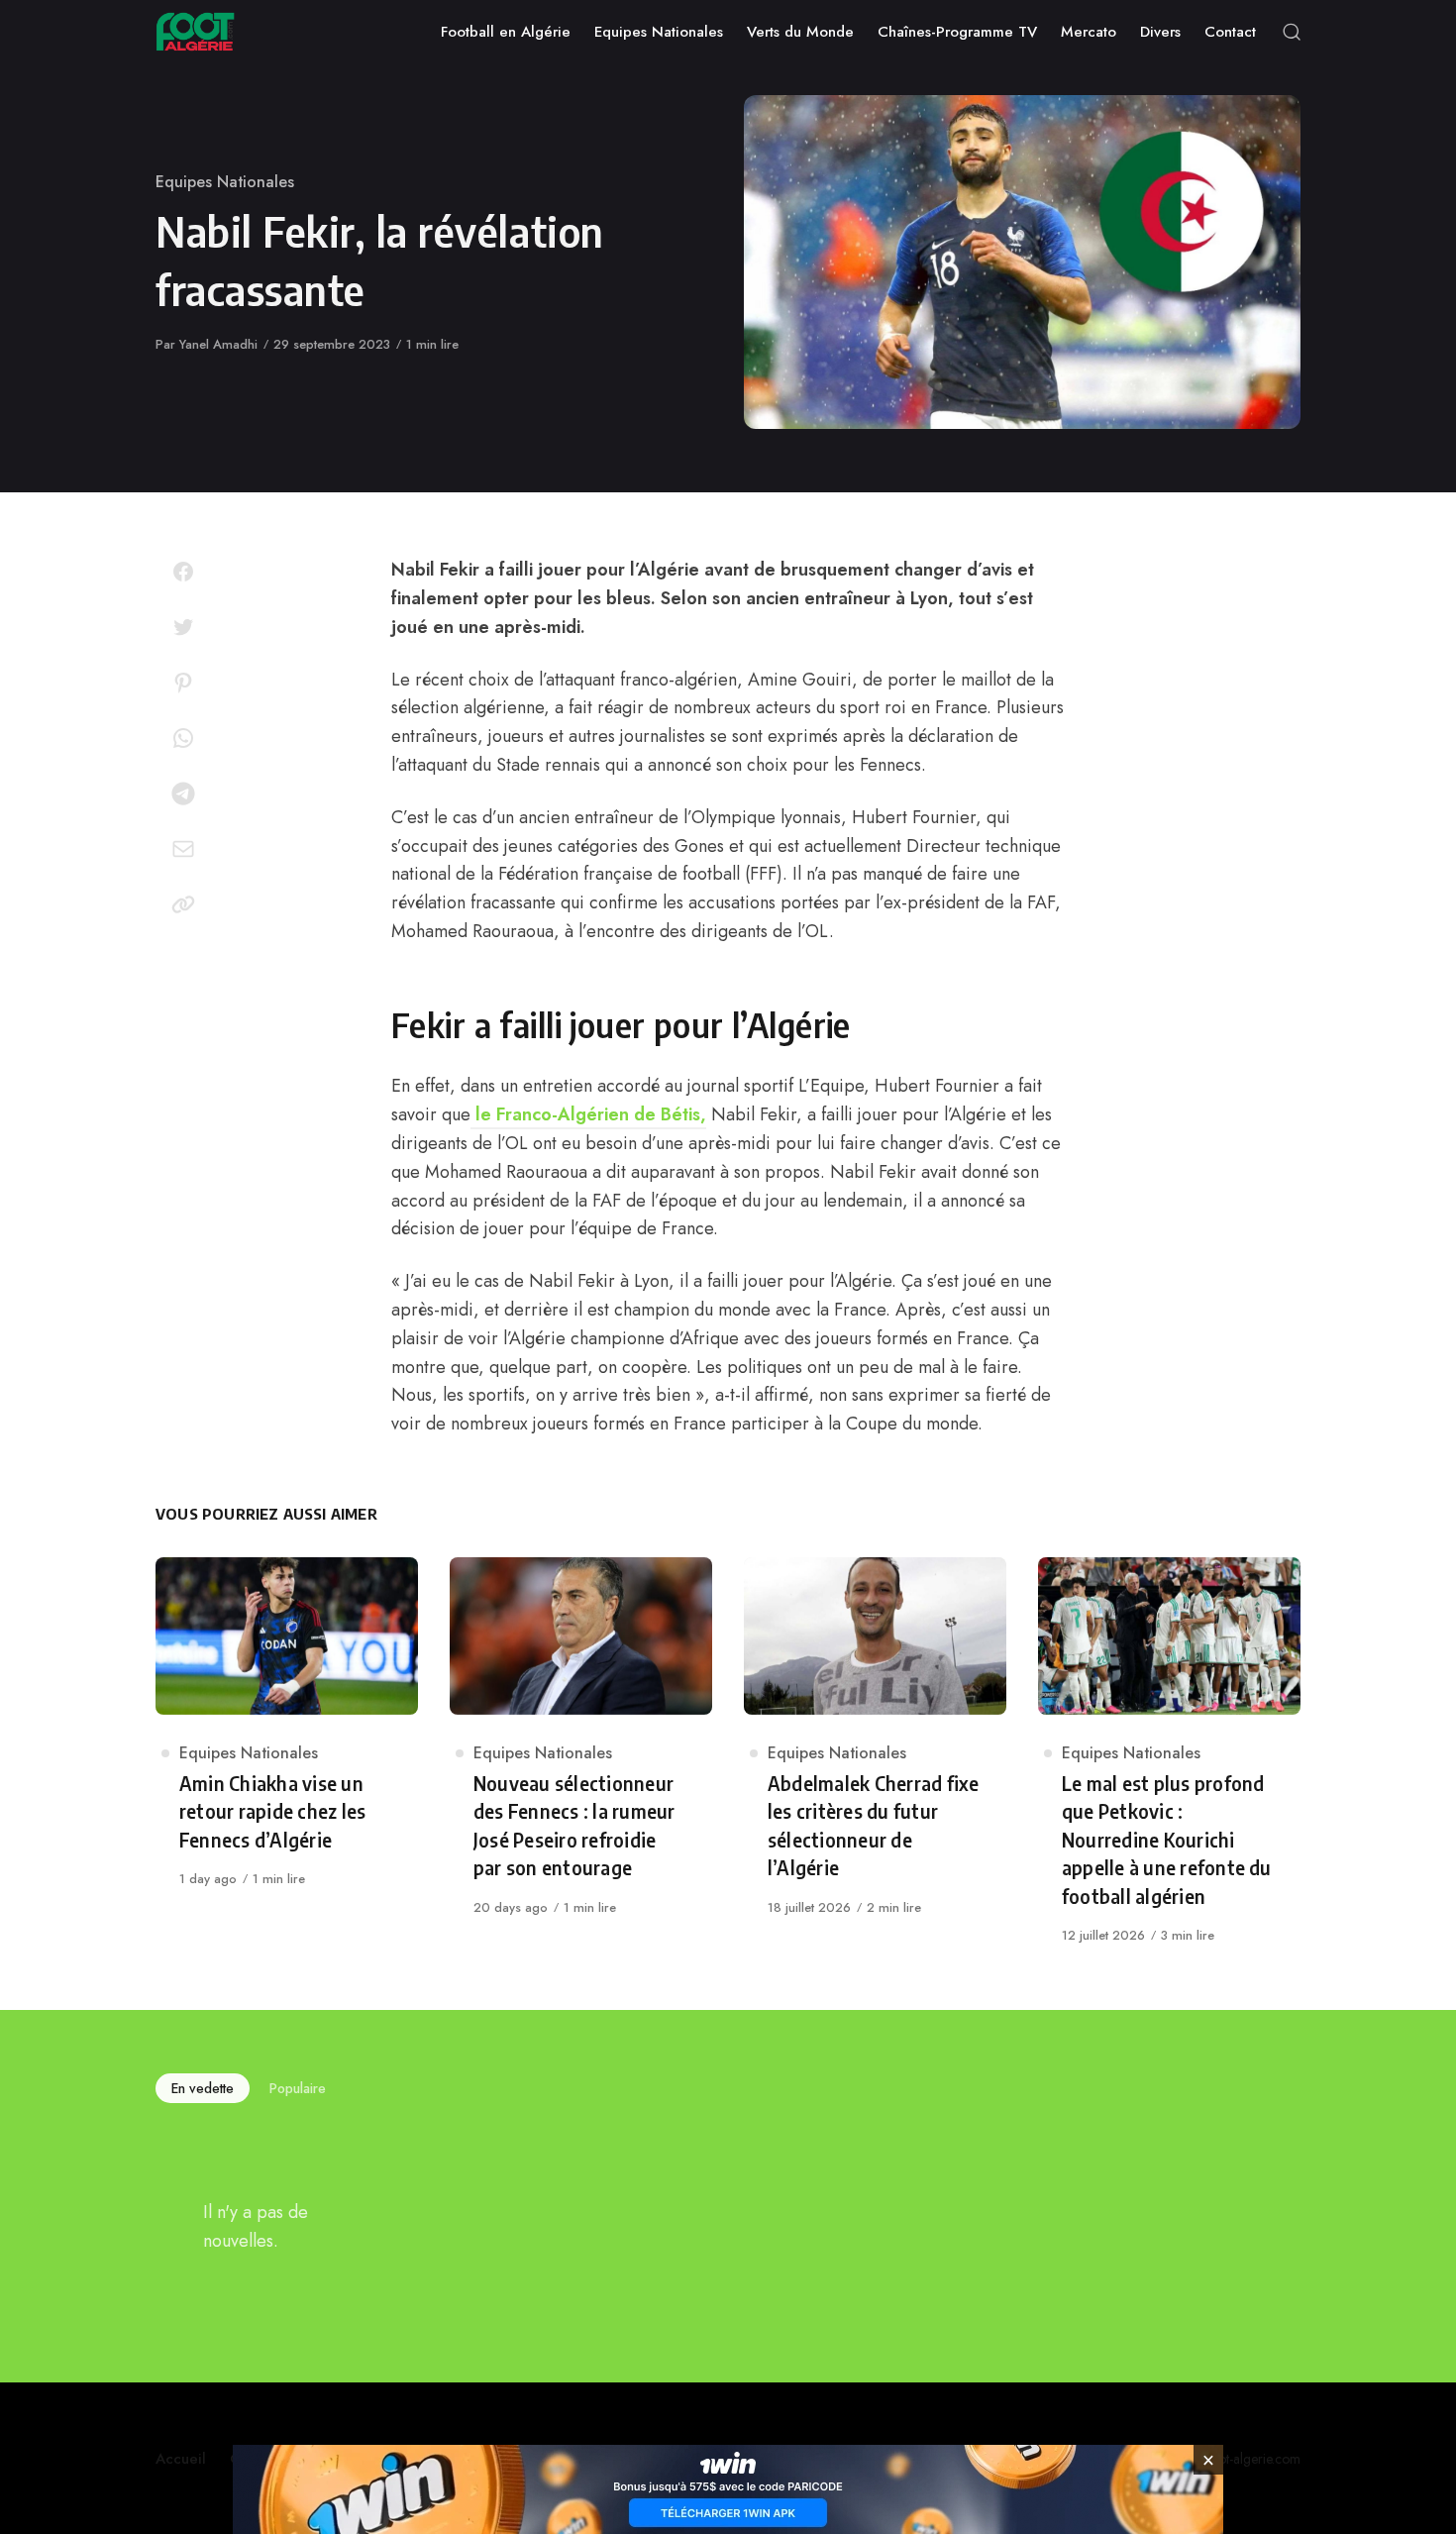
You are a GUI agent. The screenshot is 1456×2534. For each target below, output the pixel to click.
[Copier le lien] (183, 904)
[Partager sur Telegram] (183, 793)
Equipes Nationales (225, 182)
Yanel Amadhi (218, 344)
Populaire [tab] (298, 2088)
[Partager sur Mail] (183, 849)
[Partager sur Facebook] (183, 572)
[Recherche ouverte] (1292, 32)
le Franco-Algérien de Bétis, (588, 1114)
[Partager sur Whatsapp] (183, 738)
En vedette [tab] (203, 2088)
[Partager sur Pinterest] (183, 683)
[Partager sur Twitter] (183, 627)
